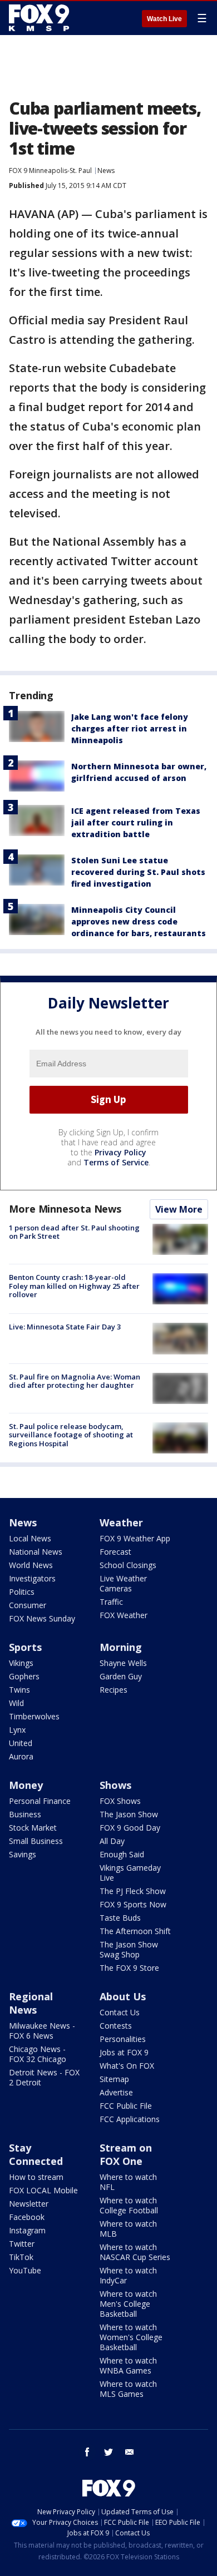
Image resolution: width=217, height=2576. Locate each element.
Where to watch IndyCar (128, 2275)
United (21, 1743)
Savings (23, 1854)
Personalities (123, 2039)
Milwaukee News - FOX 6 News (42, 2031)
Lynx (17, 1730)
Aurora (21, 1756)
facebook (87, 2452)
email (130, 2452)
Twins (19, 1690)
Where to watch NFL (128, 2182)
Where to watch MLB (128, 2229)
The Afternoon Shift (135, 1931)
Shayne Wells (123, 1663)
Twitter (22, 2244)
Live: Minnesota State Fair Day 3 (65, 1327)
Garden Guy (121, 1676)
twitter (108, 2452)
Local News (30, 1538)
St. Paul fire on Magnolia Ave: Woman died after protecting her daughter (75, 1381)
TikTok (21, 2257)
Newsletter (29, 2204)
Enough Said (122, 1854)
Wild (16, 1703)
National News (36, 1552)
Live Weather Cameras (123, 1583)
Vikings (21, 1663)
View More (179, 1209)
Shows (115, 1785)
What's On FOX (127, 2066)
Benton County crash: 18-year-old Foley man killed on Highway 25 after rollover (74, 1286)
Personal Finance (40, 1801)
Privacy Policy (120, 1152)
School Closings (128, 1565)
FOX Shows (120, 1801)
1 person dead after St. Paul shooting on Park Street (74, 1232)
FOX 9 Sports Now (133, 1904)
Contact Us (120, 2012)
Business (25, 1814)
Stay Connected (36, 2154)
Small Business (36, 1841)
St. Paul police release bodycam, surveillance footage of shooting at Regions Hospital (71, 1435)
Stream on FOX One (126, 2154)
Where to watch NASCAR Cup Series (135, 2252)
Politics (22, 1592)
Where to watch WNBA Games (128, 2365)
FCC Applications (130, 2119)
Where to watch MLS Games (128, 2389)
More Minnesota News (65, 1209)
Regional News (31, 2003)
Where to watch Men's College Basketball (128, 2304)
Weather (121, 1522)
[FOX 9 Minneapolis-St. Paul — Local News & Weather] (41, 18)
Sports (25, 1647)
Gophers (24, 1676)
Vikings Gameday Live (130, 1873)
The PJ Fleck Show (133, 1891)
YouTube (25, 2270)
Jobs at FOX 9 (124, 2052)
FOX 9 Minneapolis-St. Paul (50, 170)
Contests (116, 2026)
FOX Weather (124, 1615)
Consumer (28, 1605)
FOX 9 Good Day (130, 1828)
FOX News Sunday (42, 1618)
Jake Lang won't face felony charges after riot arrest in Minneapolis (130, 728)
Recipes (114, 1690)
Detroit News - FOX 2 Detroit (44, 2077)
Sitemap (114, 2079)
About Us (123, 1996)
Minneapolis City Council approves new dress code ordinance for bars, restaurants (139, 921)
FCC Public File (126, 2106)
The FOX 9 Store (129, 1968)
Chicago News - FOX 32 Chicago (38, 2054)
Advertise (116, 2092)
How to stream (36, 2177)
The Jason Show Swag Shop (129, 1949)
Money (26, 1785)
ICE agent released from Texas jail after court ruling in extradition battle (136, 822)
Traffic (111, 1602)
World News (31, 1565)
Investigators (32, 1578)
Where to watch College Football (129, 2205)
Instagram (27, 2230)
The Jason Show (129, 1814)
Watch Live (164, 19)
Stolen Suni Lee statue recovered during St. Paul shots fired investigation (138, 872)
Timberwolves (34, 1716)
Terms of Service (116, 1162)
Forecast (115, 1552)
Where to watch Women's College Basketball (131, 2337)
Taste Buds (120, 1918)
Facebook (27, 2217)
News (106, 170)
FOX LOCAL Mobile (43, 2190)
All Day (112, 1841)
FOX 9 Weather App (135, 1538)
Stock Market (33, 1828)
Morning (121, 1647)
